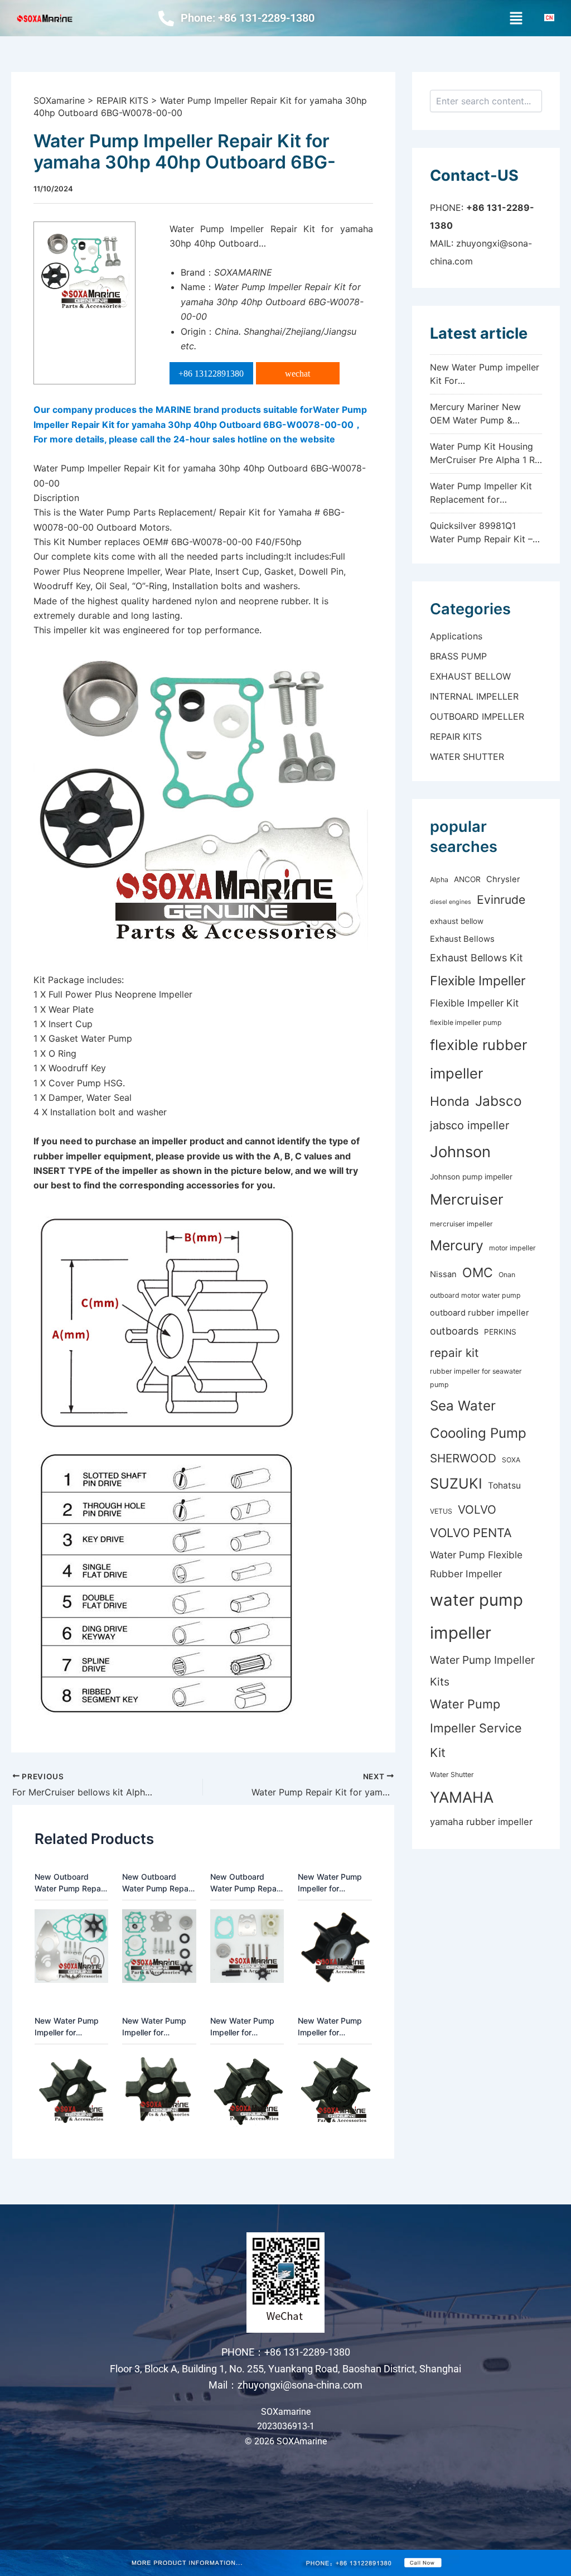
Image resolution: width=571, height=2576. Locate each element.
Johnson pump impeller (471, 1177)
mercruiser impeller (461, 1224)
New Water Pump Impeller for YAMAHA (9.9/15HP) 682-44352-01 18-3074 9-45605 (333, 2027)
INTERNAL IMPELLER (474, 696)
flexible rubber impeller (478, 1059)
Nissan (443, 1274)
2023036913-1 (286, 2426)
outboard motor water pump (475, 1295)
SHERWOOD (463, 1458)
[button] (516, 18)
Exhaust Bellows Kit (476, 958)
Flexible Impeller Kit (474, 1003)
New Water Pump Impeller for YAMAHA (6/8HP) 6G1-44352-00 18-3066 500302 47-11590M (158, 2027)
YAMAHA (462, 1797)
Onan (507, 1275)
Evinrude (501, 900)
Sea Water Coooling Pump (478, 1419)
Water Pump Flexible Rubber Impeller (476, 1564)
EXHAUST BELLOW (470, 676)
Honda (450, 1101)
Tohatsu (504, 1486)
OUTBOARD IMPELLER (477, 716)
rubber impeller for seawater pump (476, 1378)
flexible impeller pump (466, 1022)
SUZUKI (456, 1483)
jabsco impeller (470, 1125)
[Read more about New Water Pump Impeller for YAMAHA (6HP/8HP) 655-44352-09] (247, 2089)
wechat (297, 374)
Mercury (457, 1245)
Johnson (460, 1152)
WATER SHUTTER (467, 757)
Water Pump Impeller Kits (482, 1670)
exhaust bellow (457, 921)
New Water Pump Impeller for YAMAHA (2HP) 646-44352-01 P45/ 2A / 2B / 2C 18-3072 (331, 1883)
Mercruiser (467, 1199)
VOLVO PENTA (471, 1533)
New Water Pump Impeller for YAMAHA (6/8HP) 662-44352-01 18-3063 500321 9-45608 (70, 2027)
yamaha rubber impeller (481, 1822)
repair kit (454, 1353)
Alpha (439, 880)
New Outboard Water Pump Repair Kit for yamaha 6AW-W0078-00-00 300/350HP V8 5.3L (70, 1883)
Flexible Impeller (478, 981)
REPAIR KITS (456, 736)
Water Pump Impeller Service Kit (476, 1728)
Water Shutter (452, 1775)
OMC (478, 1273)
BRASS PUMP (458, 656)
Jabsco (499, 1101)
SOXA (511, 1460)
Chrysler (503, 879)
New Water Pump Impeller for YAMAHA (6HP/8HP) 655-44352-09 (242, 2027)
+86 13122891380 (211, 374)
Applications (456, 636)
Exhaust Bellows (462, 939)
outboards (454, 1331)
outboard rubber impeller (480, 1313)
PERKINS (500, 1332)
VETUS (441, 1511)
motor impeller (512, 1248)
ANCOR (467, 879)
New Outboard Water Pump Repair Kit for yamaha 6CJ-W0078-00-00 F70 (159, 1883)
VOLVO (477, 1510)
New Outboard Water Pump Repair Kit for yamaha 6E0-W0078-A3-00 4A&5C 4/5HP (247, 1883)
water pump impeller (476, 1616)
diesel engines (451, 902)
